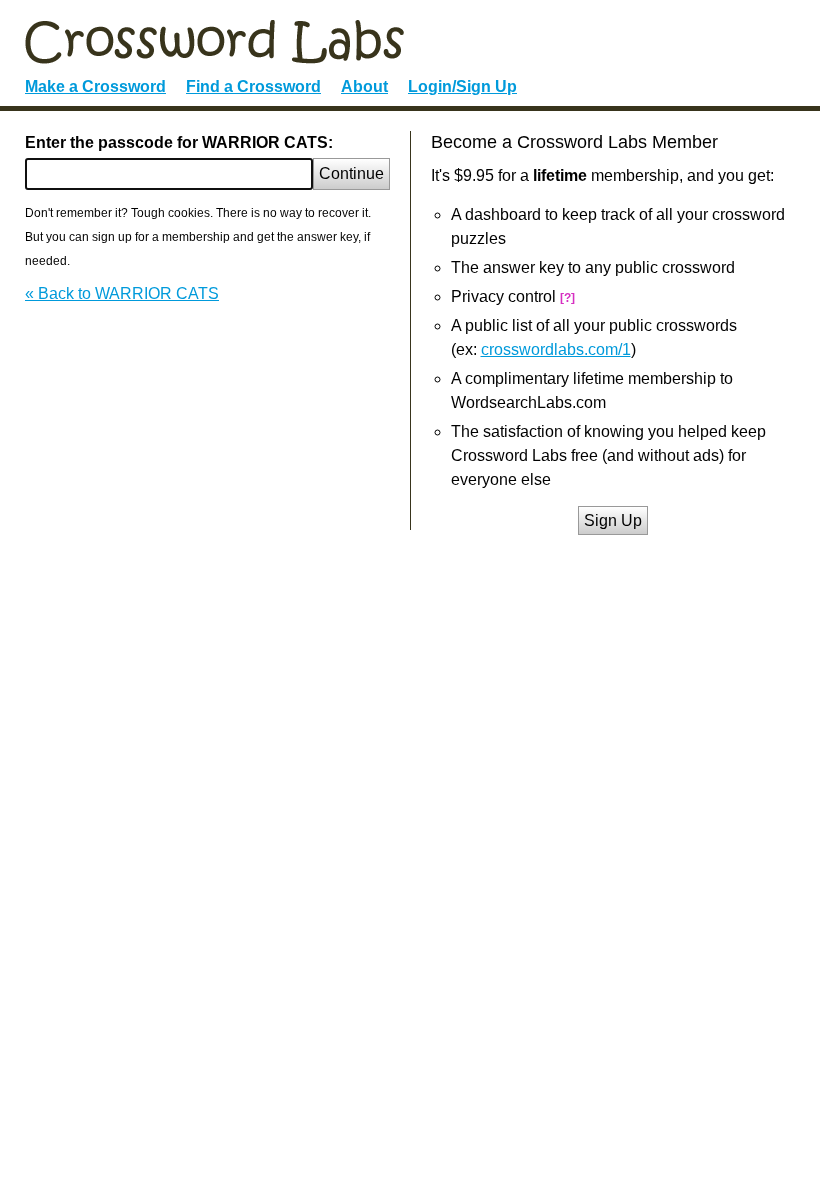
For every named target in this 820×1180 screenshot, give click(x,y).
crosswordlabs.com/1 (556, 349)
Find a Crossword (253, 86)
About (364, 86)
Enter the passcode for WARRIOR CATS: (179, 142)
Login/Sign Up (462, 86)
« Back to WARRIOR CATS (122, 293)
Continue (351, 173)
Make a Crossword (95, 86)
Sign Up (613, 520)
